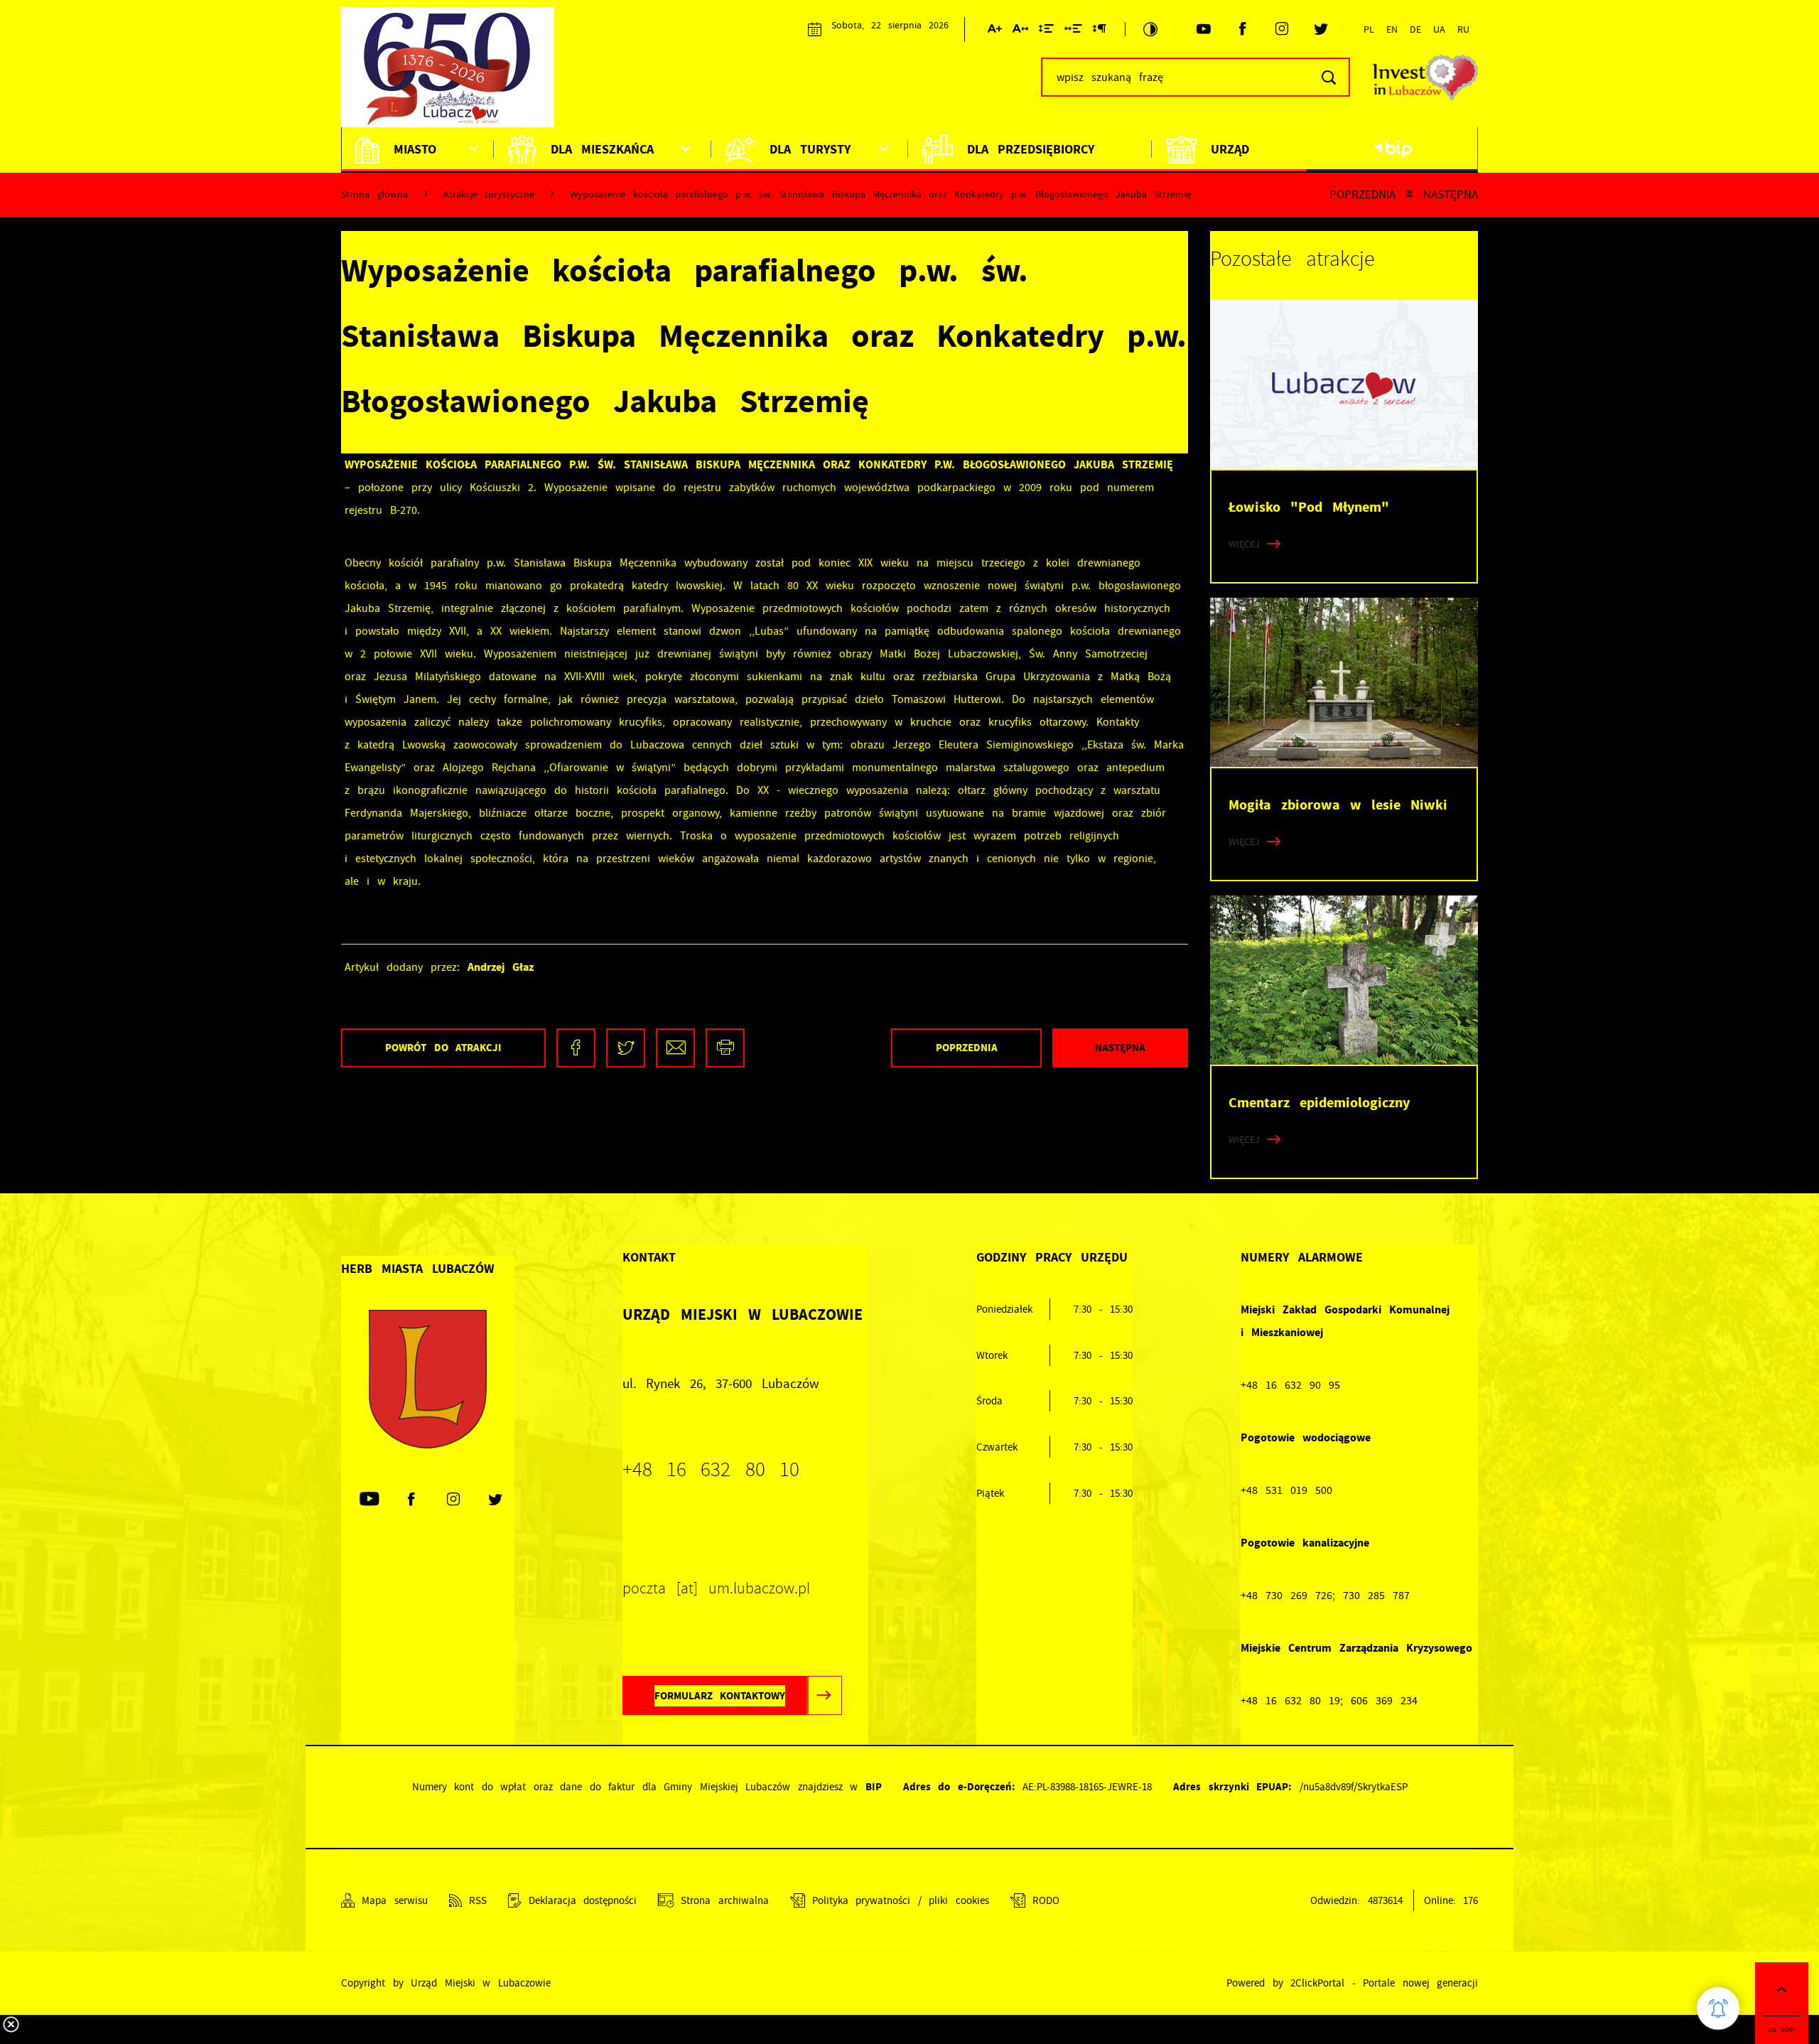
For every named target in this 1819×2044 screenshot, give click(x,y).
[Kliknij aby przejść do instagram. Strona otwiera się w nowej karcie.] (1281, 29)
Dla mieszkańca (602, 149)
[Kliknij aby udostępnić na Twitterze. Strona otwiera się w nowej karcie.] (626, 1048)
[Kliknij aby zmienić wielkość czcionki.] (995, 31)
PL (1369, 29)
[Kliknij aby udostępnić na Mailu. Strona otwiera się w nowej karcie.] (675, 1048)
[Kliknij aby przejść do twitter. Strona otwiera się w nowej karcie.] (1321, 29)
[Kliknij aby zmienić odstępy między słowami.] (1073, 31)
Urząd (1230, 149)
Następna (1451, 194)
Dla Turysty (810, 149)
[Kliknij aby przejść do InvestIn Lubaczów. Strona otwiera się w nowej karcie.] (1425, 77)
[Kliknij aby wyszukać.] (1328, 77)
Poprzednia (1362, 194)
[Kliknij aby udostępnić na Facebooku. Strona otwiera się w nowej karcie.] (576, 1048)
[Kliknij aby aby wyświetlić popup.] (1718, 2008)
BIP (874, 1787)
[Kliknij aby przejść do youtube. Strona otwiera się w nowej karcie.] (1203, 29)
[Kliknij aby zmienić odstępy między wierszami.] (1046, 31)
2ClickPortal (1317, 1983)
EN (1392, 29)
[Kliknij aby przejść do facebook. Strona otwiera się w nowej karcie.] (1242, 29)
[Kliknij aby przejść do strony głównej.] (455, 75)
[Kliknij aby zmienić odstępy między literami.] (1020, 31)
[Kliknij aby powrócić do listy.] (1409, 194)
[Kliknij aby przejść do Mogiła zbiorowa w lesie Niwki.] (1344, 682)
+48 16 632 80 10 (711, 1470)
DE (1415, 29)
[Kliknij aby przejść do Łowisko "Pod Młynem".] (1344, 384)
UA (1439, 29)
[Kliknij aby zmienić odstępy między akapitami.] (1099, 31)
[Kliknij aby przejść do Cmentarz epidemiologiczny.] (1344, 980)
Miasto (415, 149)
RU (1463, 29)
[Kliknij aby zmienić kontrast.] (1150, 29)
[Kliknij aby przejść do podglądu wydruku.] (725, 1048)
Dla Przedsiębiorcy (1031, 149)
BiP (1392, 149)
